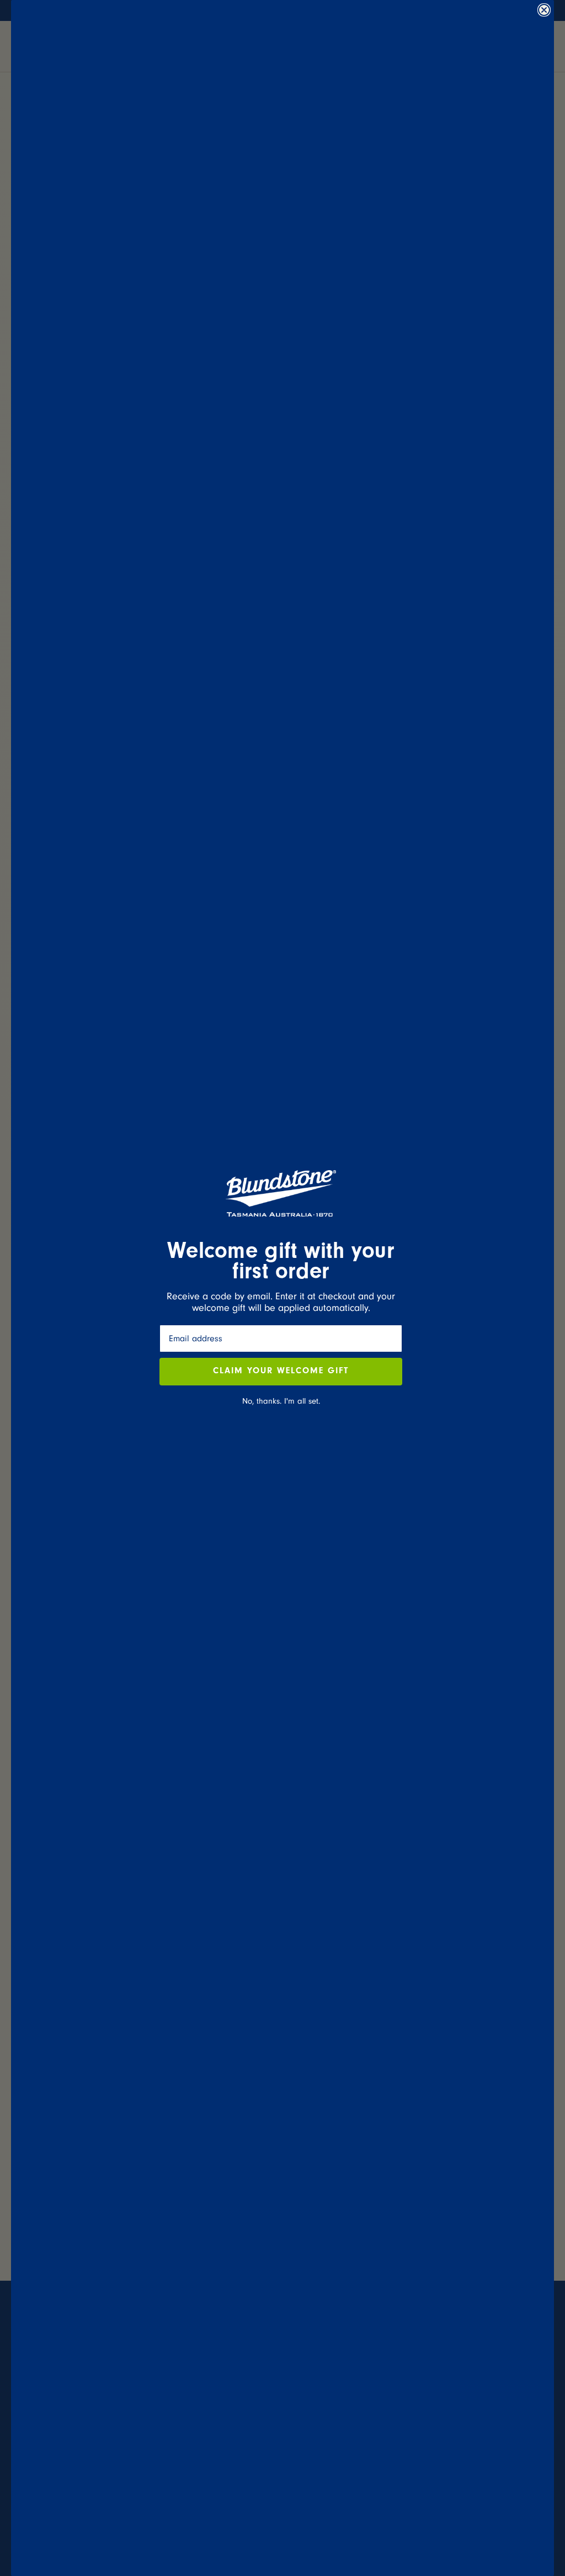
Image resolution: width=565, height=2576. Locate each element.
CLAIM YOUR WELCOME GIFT (281, 1372)
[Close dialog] (544, 10)
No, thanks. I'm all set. (281, 1401)
